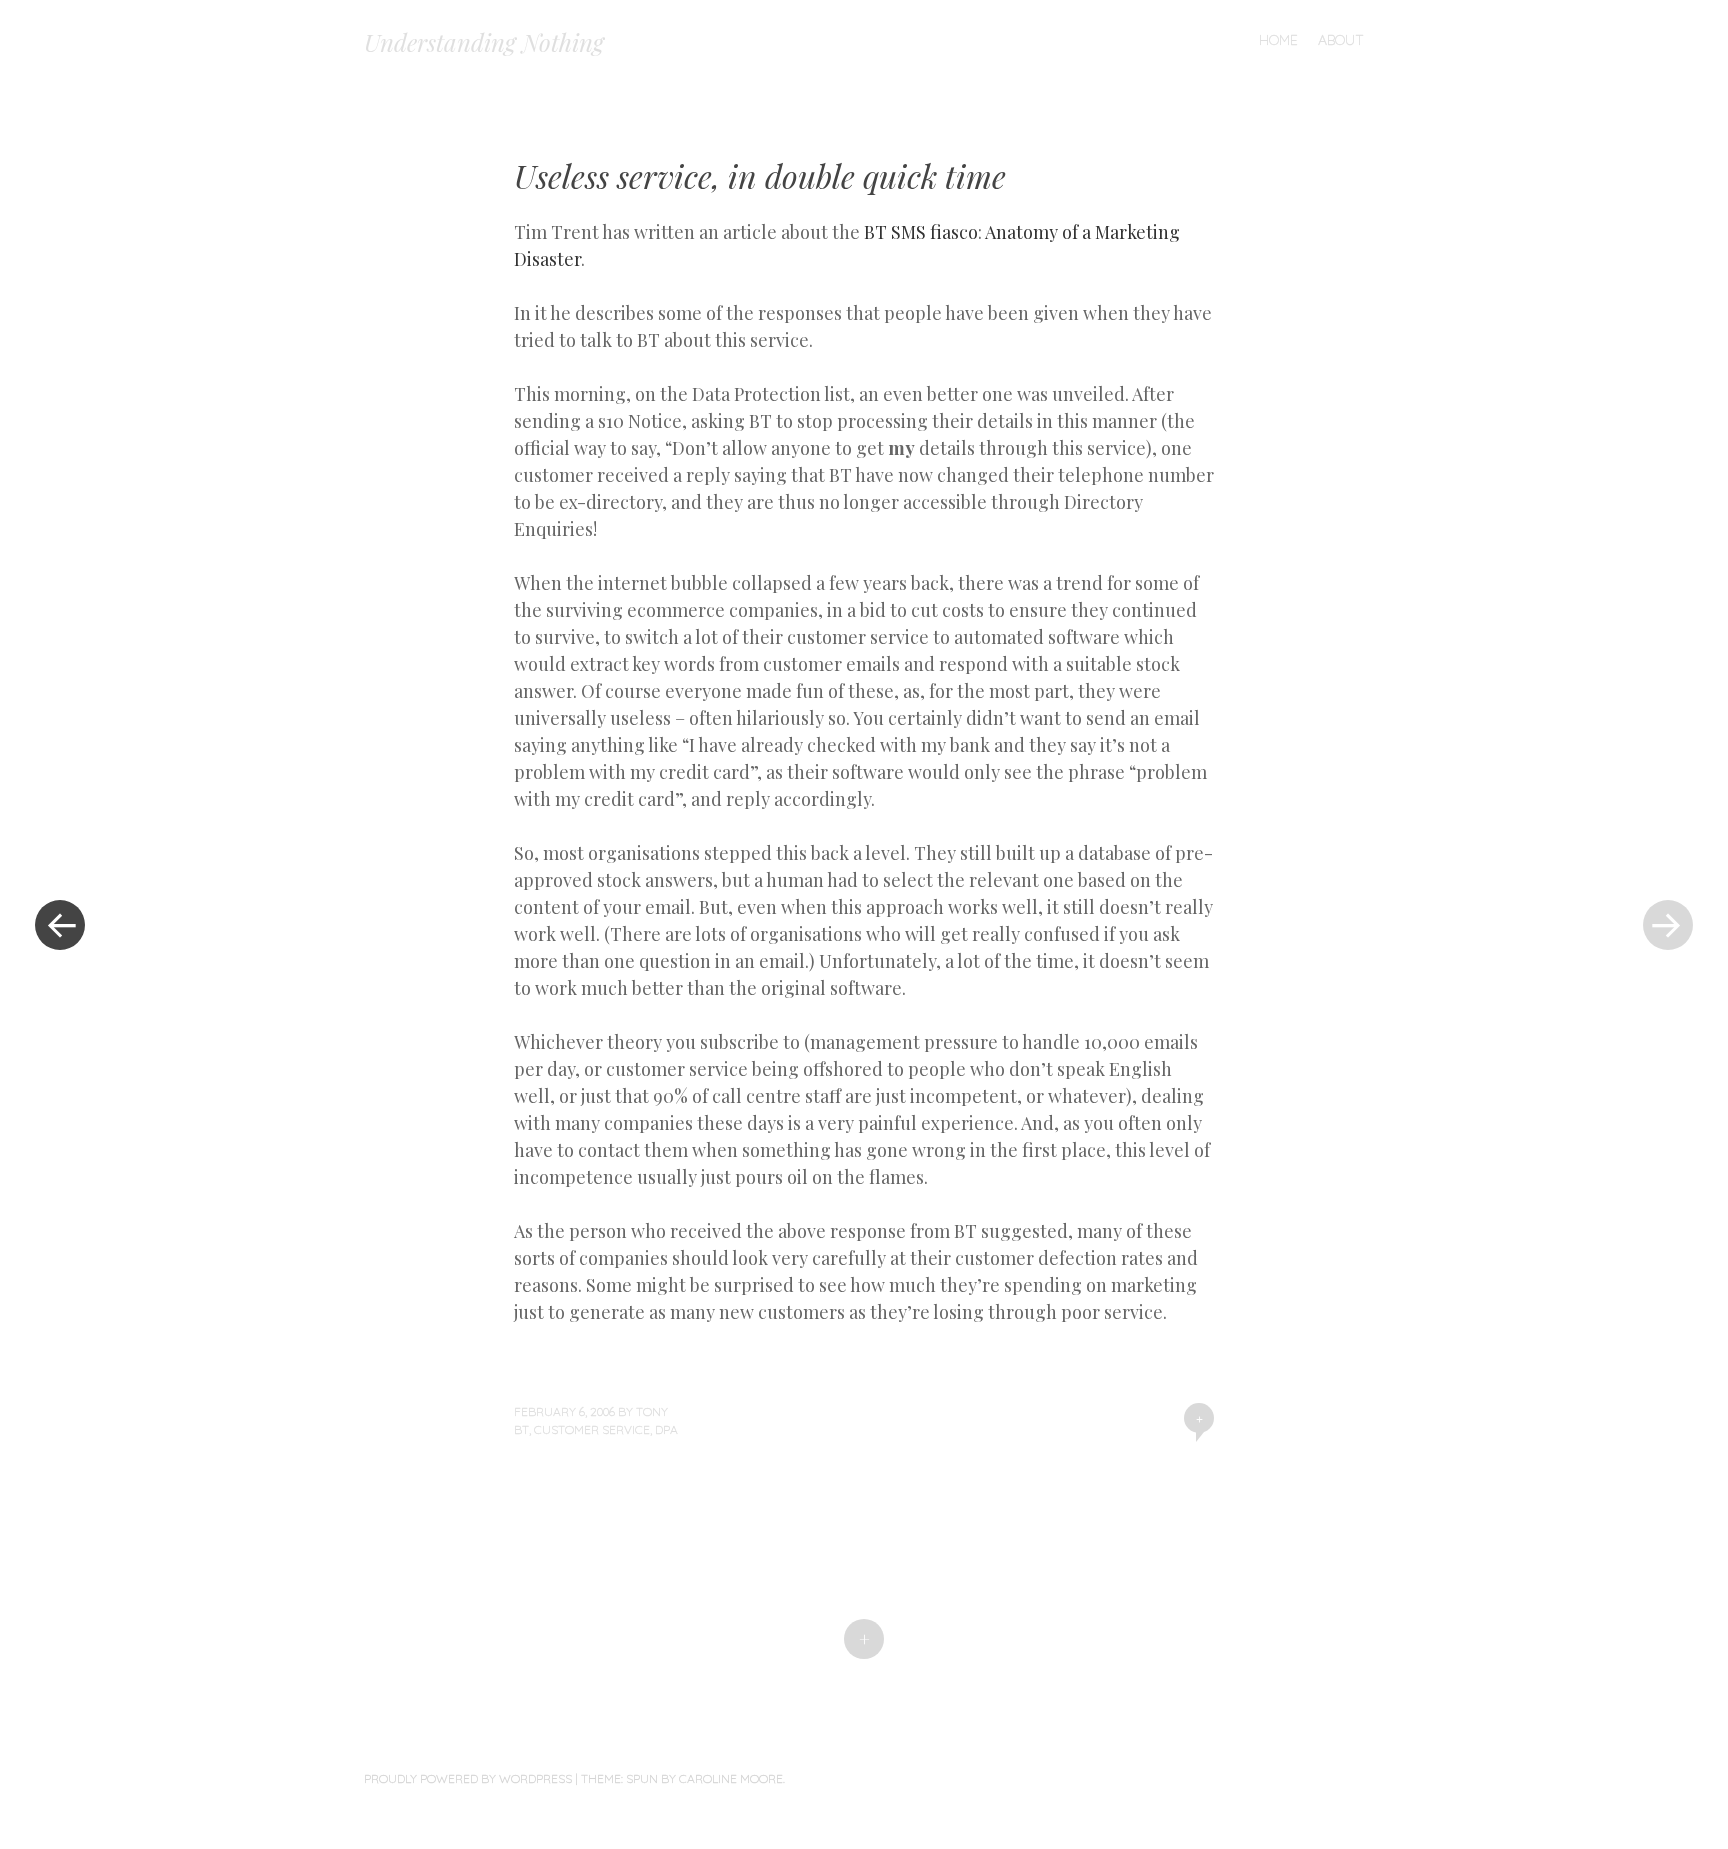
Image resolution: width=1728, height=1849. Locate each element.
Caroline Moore (731, 1778)
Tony (652, 1411)
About (1341, 40)
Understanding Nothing (484, 42)
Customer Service (592, 1429)
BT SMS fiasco (921, 232)
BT (521, 1429)
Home (1278, 40)
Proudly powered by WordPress (468, 1778)
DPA (666, 1429)
